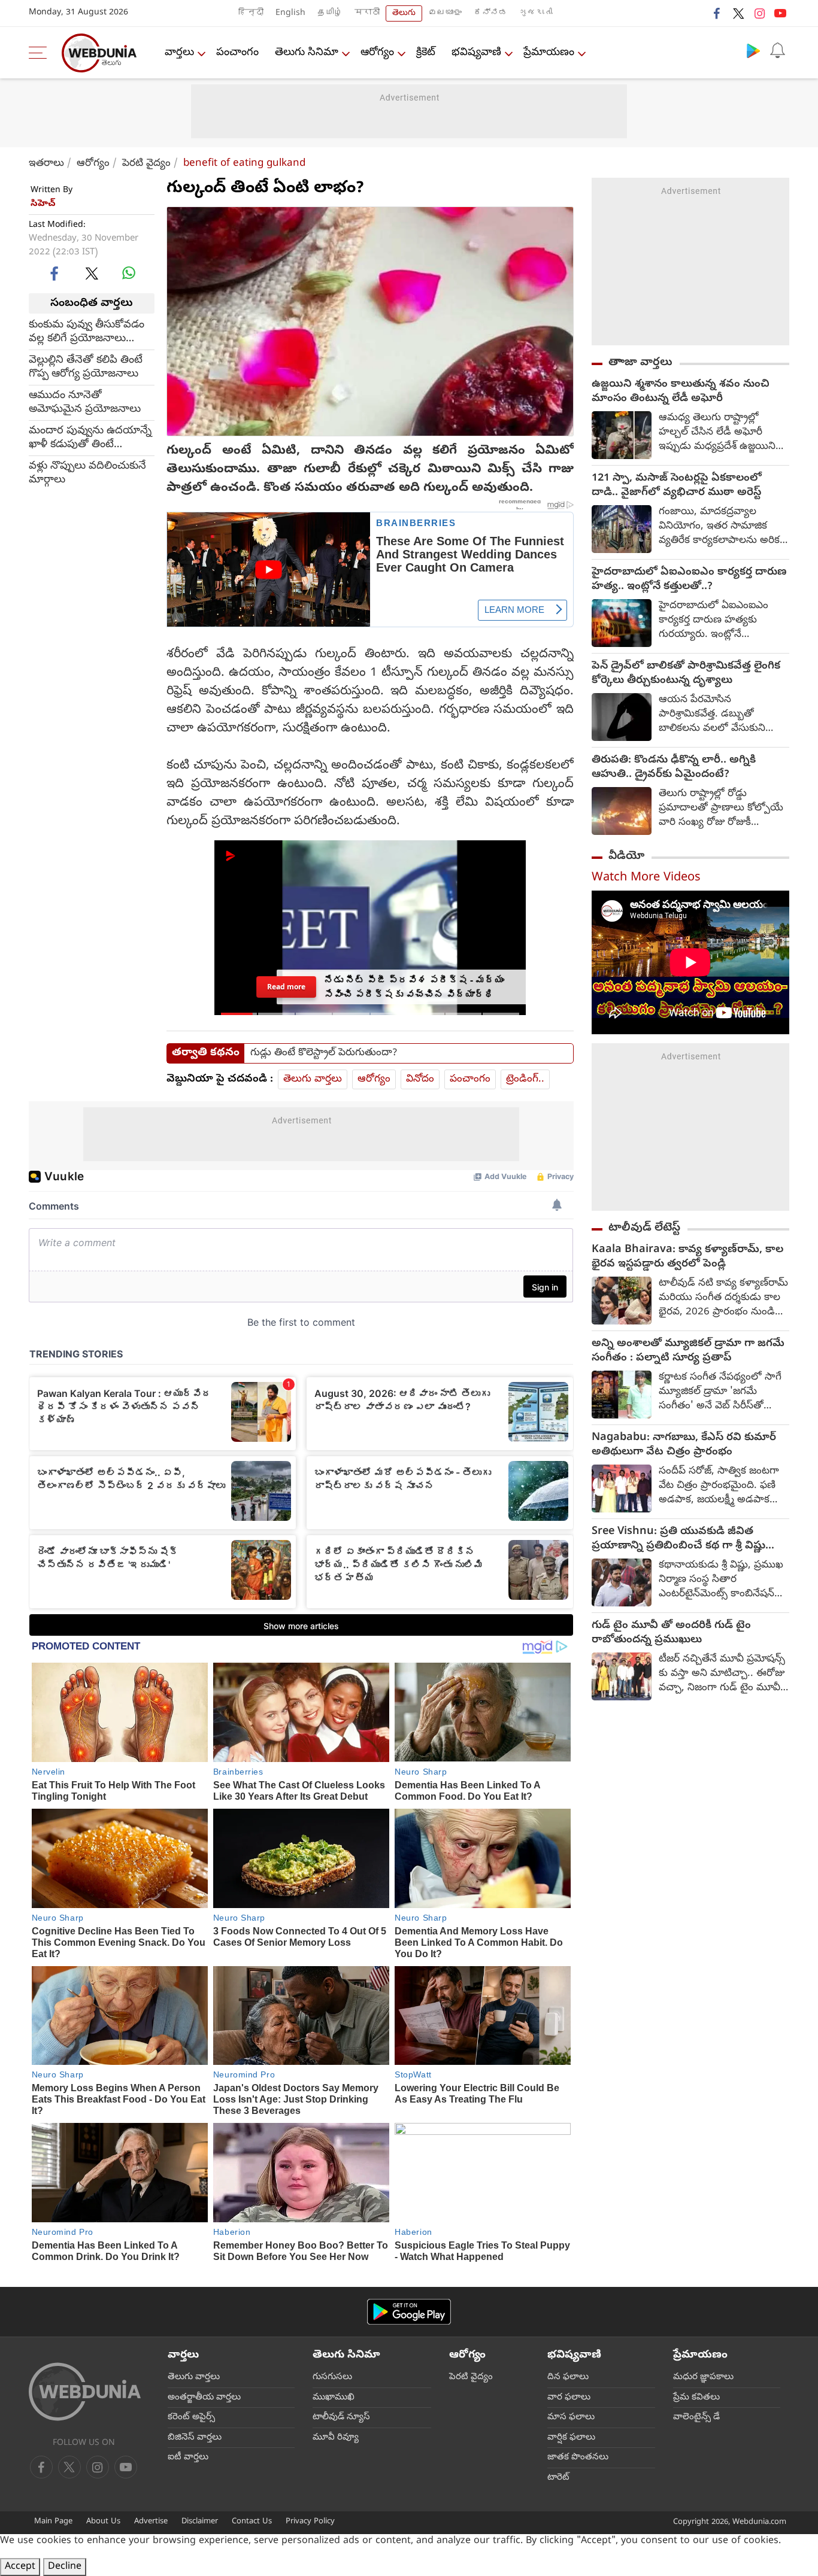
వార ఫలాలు (569, 2398)
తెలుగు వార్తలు (313, 1079)
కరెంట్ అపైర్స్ (191, 2417)
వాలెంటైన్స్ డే (696, 2417)
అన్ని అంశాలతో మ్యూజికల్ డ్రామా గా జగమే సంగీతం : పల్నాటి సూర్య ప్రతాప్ (688, 1351)
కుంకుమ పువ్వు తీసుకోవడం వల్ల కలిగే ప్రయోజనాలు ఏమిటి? (87, 332)
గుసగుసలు (332, 2377)
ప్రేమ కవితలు (696, 2398)
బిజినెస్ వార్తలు (195, 2438)
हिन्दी (251, 13)
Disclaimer (200, 2522)
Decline (65, 2567)
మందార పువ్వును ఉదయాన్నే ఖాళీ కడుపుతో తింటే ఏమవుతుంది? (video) (90, 438)
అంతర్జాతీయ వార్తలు (204, 2398)
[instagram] (759, 13)
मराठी (367, 13)
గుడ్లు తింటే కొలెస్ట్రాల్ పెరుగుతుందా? (324, 1053)
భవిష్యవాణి (476, 53)
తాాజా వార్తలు (640, 363)
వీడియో (626, 856)
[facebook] (717, 13)
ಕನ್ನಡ (490, 13)
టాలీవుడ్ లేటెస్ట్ (644, 1228)
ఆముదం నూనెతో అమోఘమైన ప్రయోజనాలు (85, 403)
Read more (286, 986)
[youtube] (780, 13)
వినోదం (420, 1079)
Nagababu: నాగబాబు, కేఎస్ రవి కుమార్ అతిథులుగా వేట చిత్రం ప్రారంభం (684, 1445)
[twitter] (738, 13)
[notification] (777, 50)
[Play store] (753, 50)
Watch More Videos (646, 878)
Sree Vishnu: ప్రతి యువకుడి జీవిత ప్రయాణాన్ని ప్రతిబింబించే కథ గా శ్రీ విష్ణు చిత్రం (678, 1539)
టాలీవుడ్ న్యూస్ (341, 2417)
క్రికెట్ (426, 53)
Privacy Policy (310, 2522)
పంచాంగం (237, 53)
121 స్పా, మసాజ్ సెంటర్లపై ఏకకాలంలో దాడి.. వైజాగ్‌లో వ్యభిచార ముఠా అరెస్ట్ (677, 486)
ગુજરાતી (536, 13)
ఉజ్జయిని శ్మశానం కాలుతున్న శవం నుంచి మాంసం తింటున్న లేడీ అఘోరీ (681, 392)
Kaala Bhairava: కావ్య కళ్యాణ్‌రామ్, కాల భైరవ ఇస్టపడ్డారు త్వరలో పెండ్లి (687, 1257)
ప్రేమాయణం (549, 53)
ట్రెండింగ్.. (525, 1079)
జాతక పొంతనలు (578, 2457)
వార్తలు (179, 53)
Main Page (53, 2522)
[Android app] (409, 2312)
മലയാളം (445, 13)
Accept (20, 2567)
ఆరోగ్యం (377, 53)
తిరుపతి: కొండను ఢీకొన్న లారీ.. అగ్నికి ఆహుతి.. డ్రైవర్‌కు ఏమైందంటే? (674, 768)
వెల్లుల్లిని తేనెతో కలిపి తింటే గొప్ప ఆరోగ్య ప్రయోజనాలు (86, 367)
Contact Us (252, 2522)
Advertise (151, 2522)
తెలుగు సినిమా (307, 53)
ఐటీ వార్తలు (188, 2457)
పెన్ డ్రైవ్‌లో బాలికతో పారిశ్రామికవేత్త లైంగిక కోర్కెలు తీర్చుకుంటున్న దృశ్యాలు (686, 674)
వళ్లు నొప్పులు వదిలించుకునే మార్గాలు (87, 473)
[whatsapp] (129, 273)
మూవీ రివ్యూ (336, 2438)
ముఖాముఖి (334, 2398)
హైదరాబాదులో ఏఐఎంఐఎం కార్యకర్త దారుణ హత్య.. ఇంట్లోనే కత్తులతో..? (689, 580)
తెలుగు (404, 13)
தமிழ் (330, 13)
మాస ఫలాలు (571, 2417)
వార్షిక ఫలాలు (571, 2438)
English (290, 13)
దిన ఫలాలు (568, 2377)
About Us (103, 2522)
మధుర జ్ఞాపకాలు (703, 2377)
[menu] (41, 53)
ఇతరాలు (46, 164)
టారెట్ (558, 2478)
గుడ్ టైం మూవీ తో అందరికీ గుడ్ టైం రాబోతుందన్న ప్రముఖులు (671, 1633)
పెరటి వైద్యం (146, 164)
